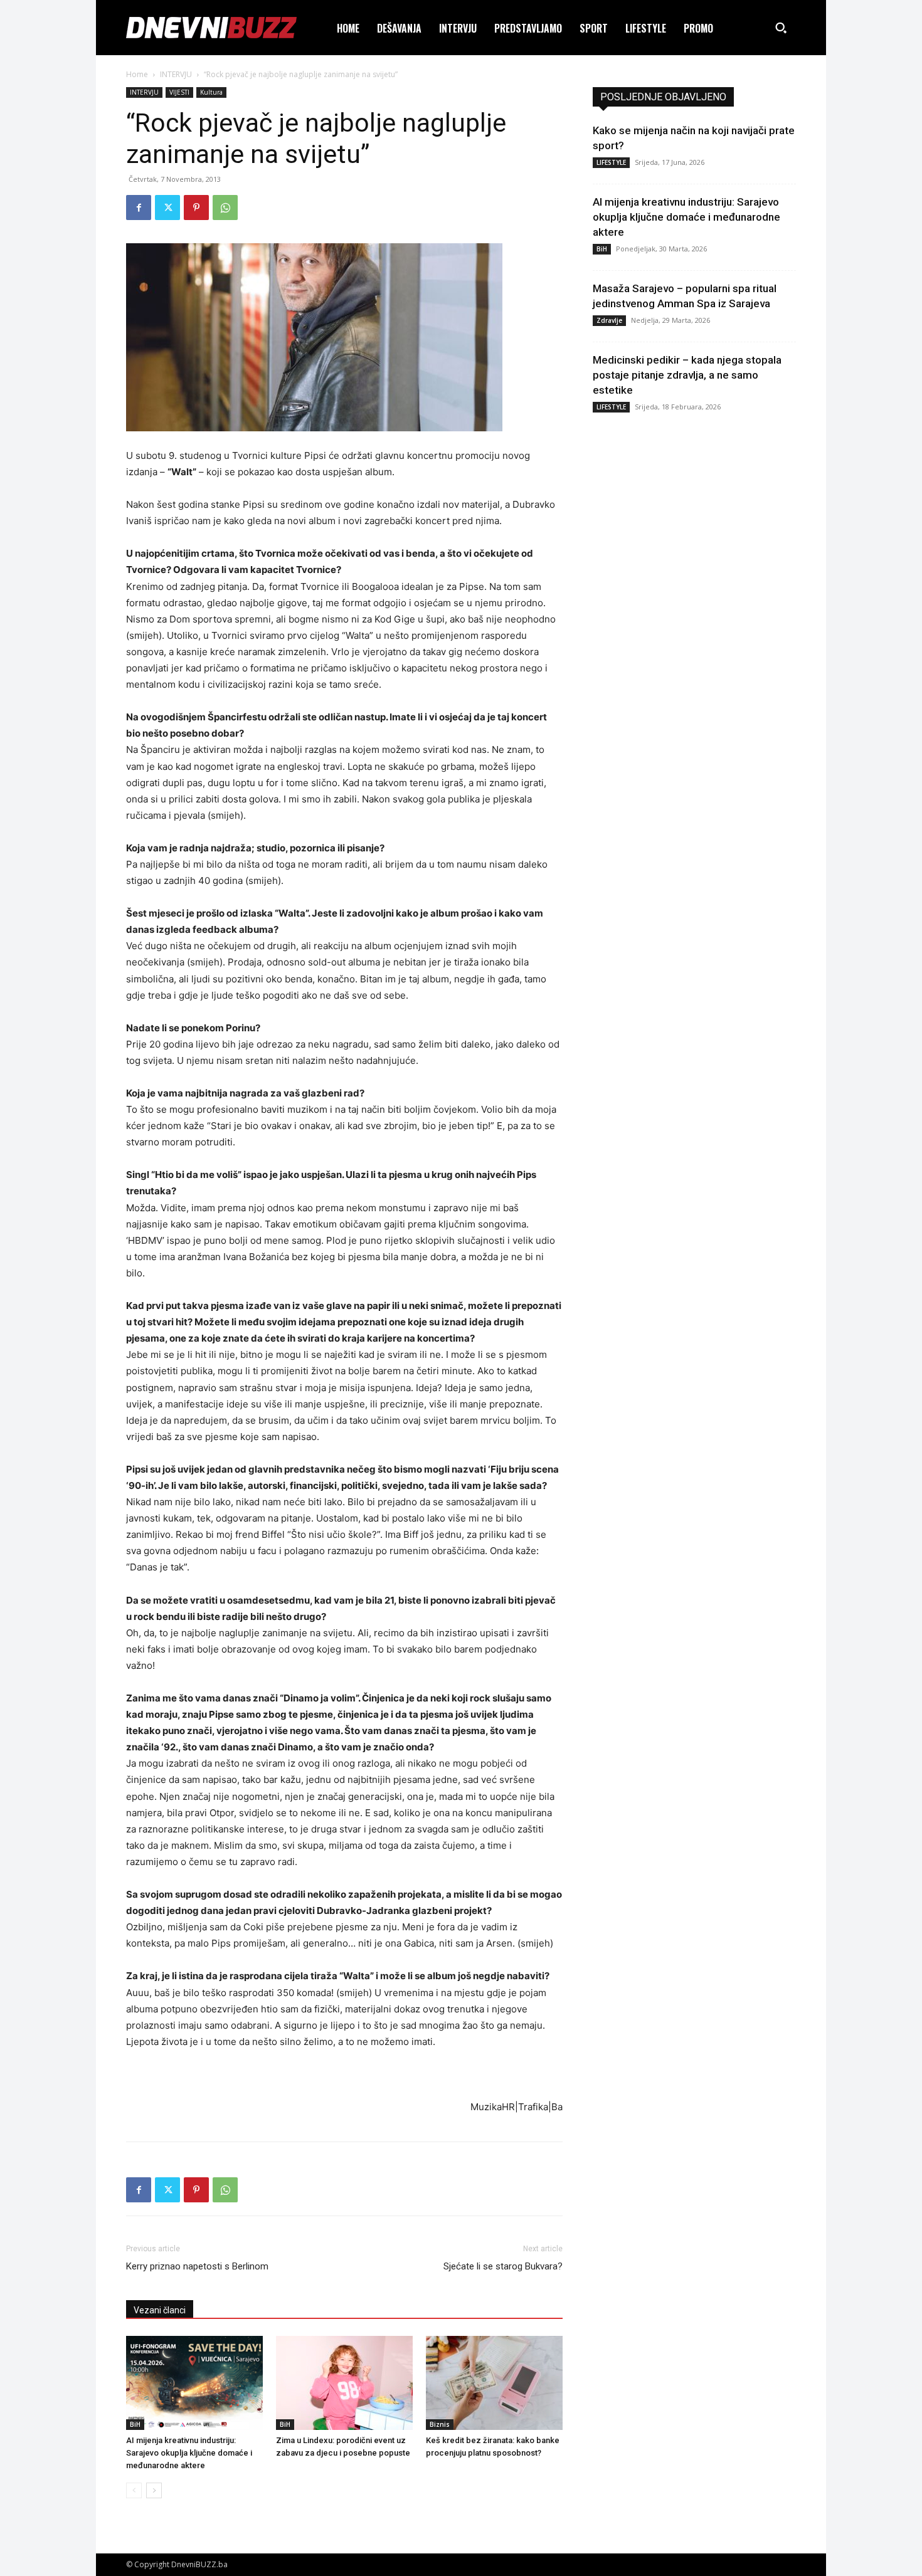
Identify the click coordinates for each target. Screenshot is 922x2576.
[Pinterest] (196, 208)
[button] (781, 28)
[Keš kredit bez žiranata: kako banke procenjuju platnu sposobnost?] (494, 2383)
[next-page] (154, 2490)
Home (137, 74)
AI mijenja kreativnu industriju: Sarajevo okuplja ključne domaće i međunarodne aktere (189, 2453)
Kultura (211, 92)
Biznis (440, 2424)
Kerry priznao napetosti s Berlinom (197, 2266)
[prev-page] (134, 2490)
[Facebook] (139, 208)
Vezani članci (160, 2310)
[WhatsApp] (225, 208)
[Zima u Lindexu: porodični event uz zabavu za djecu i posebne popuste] (344, 2383)
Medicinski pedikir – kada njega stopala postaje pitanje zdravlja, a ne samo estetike (687, 375)
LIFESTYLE (611, 162)
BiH (135, 2424)
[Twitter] (167, 208)
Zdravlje (609, 320)
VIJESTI (179, 92)
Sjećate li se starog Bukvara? (503, 2266)
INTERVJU (176, 74)
